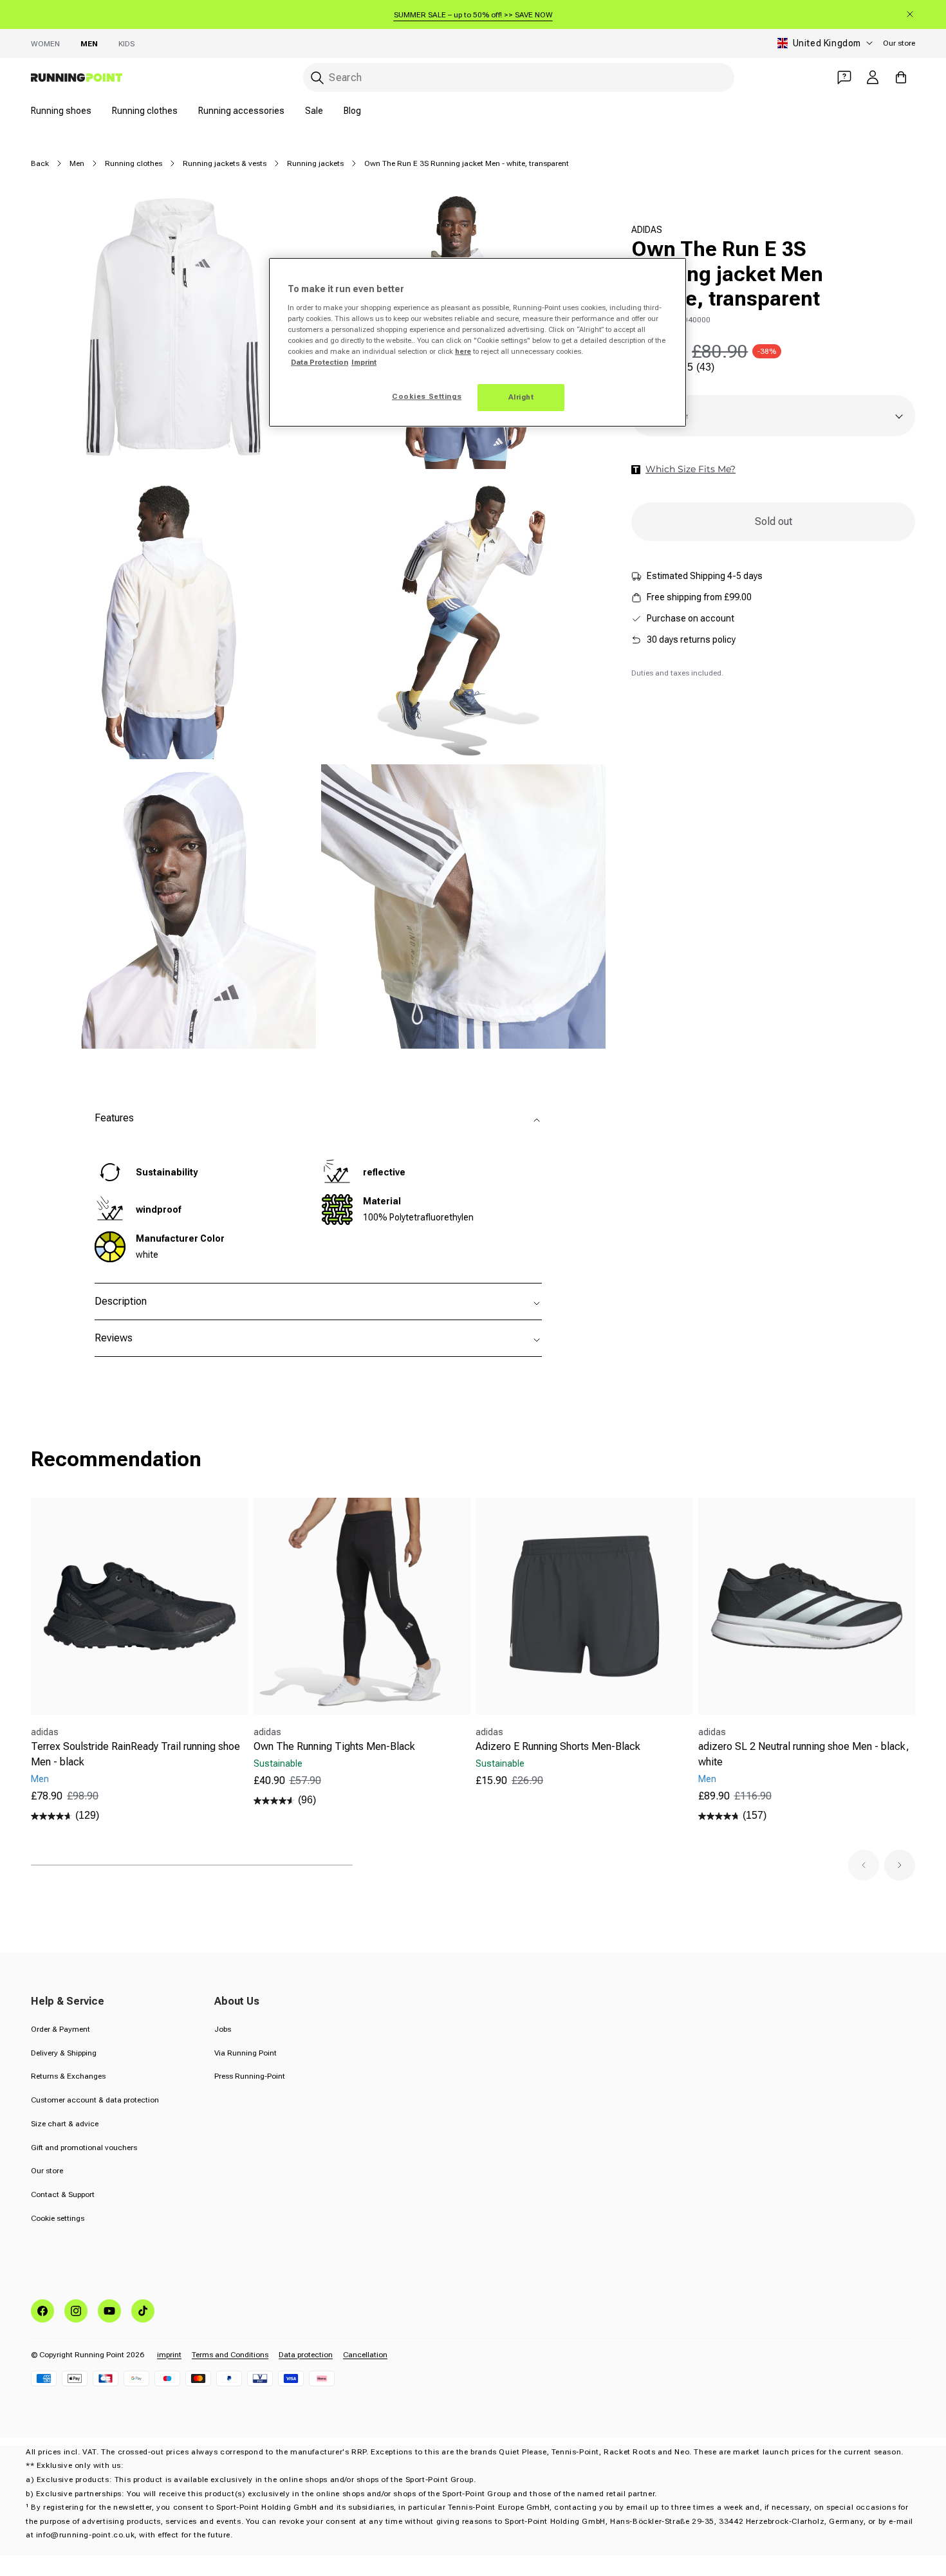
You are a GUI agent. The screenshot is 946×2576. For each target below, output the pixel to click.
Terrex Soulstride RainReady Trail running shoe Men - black (135, 1754)
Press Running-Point (250, 2076)
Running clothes (145, 111)
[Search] (317, 78)
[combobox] (519, 78)
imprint (169, 2355)
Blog (352, 111)
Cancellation (365, 2355)
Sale (314, 111)
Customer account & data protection (95, 2100)
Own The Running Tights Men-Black (334, 1746)
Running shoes (61, 111)
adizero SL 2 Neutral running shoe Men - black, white (804, 1754)
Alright (521, 397)
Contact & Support (63, 2194)
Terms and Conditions (230, 2355)
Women (45, 44)
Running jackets (315, 163)
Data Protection (320, 362)
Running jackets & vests (225, 163)
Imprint (364, 362)
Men (89, 44)
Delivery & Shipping (64, 2053)
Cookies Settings (427, 396)
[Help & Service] (844, 77)
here (463, 351)
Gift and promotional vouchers (84, 2148)
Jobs (223, 2029)
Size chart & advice (65, 2124)
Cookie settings (58, 2218)
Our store (899, 43)
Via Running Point (246, 2053)
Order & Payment (60, 2029)
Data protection (306, 2355)
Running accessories (241, 111)
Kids (126, 44)
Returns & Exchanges (68, 2076)
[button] (864, 1865)
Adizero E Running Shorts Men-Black (558, 1746)
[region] (478, 342)
